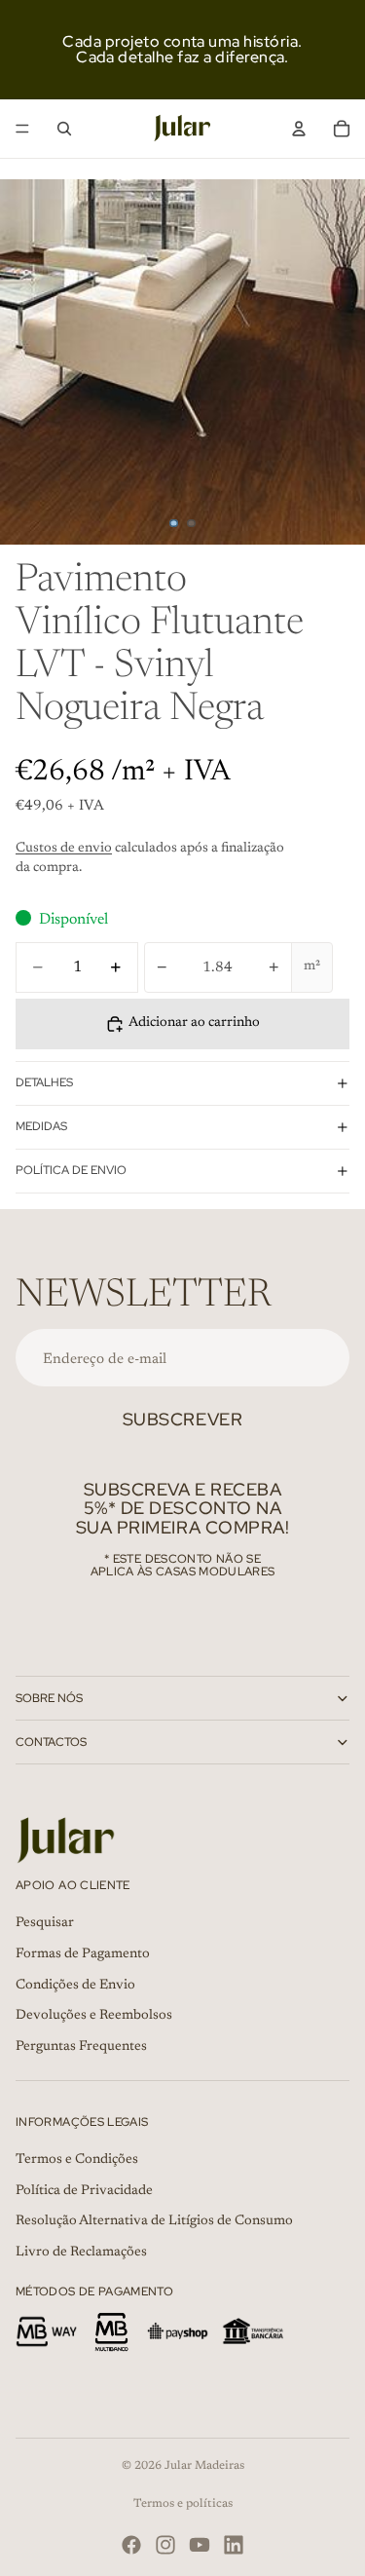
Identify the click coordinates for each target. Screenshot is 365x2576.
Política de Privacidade (84, 2191)
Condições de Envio (75, 1986)
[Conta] (299, 129)
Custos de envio (64, 849)
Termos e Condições (77, 2160)
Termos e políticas (183, 2504)
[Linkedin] (234, 2545)
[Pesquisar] (64, 129)
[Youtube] (200, 2545)
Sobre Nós (49, 1698)
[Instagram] (165, 2545)
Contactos (51, 1742)
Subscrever (182, 1419)
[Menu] (22, 129)
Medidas (41, 1126)
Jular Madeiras (204, 2466)
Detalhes (44, 1082)
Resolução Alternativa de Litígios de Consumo (154, 2221)
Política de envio (71, 1170)
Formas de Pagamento (83, 1954)
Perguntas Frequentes (81, 2047)
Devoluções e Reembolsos (94, 2016)
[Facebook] (131, 2545)
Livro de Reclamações (81, 2253)
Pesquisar (45, 1924)
